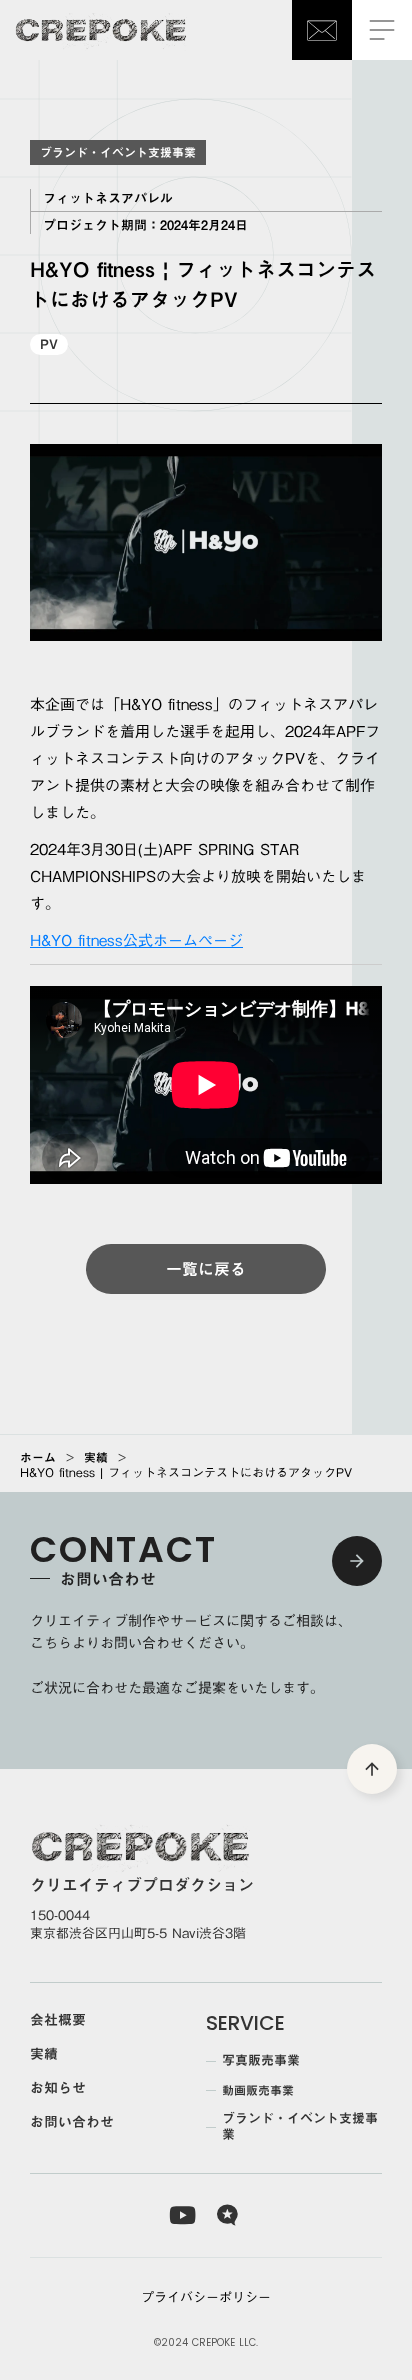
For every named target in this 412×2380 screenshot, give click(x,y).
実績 (96, 1457)
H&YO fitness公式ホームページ (136, 940)
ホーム (38, 1457)
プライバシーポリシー (206, 2297)
